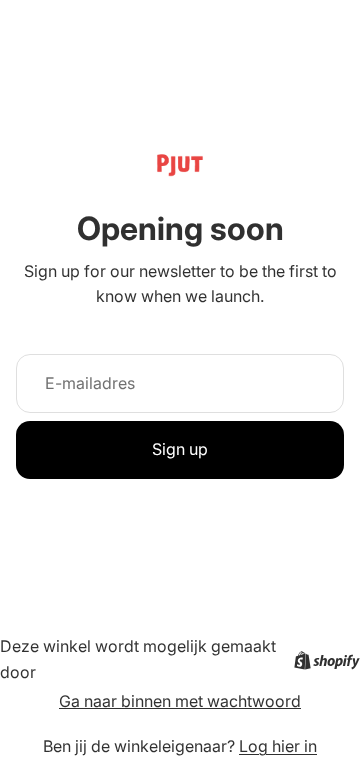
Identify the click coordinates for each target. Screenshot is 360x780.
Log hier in (278, 746)
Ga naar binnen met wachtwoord (180, 701)
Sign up (180, 449)
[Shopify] (327, 660)
